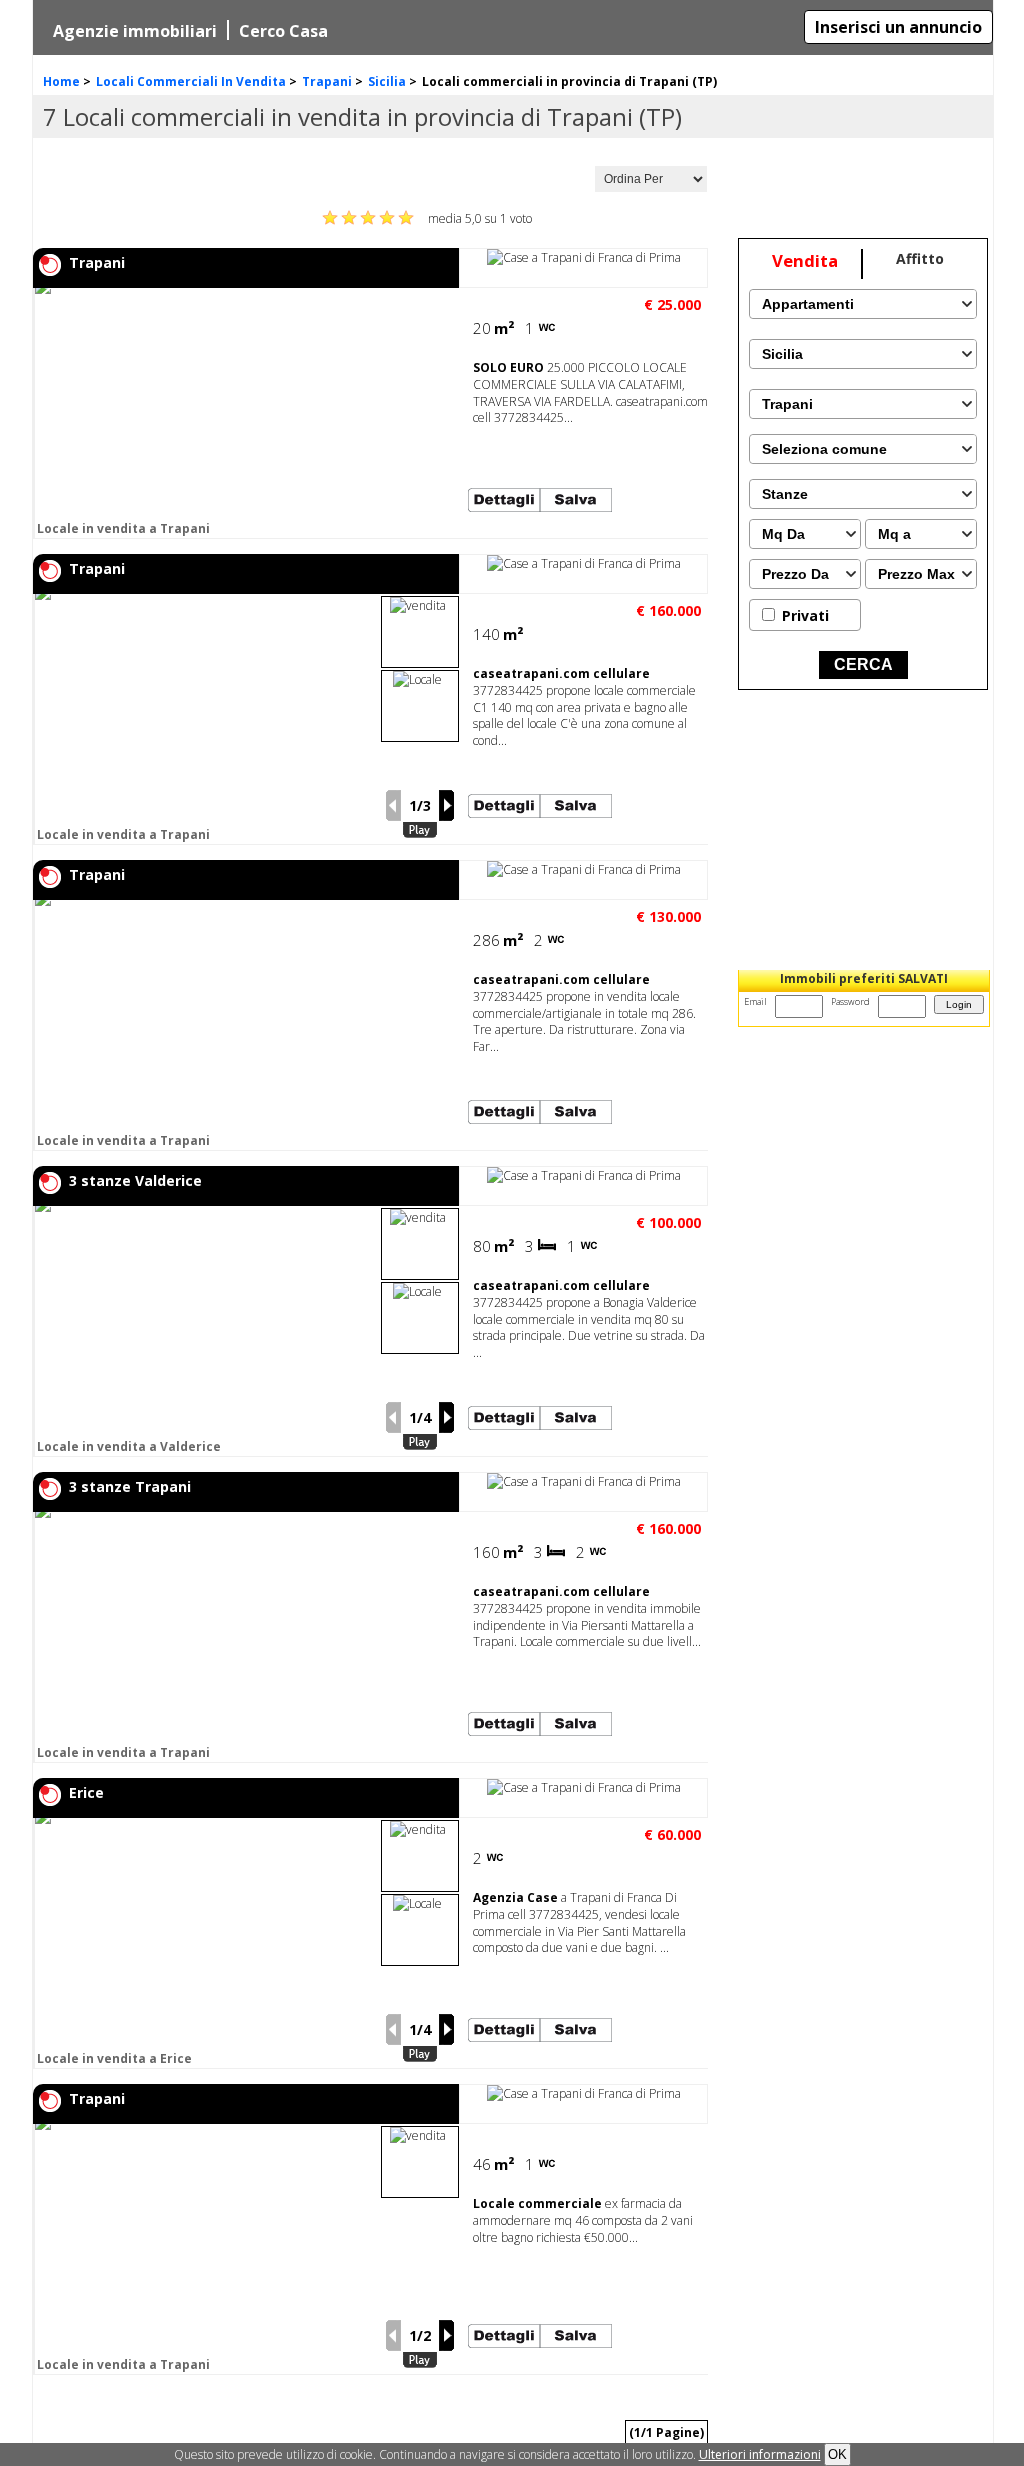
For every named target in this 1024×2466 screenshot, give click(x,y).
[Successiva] (447, 805)
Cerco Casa (283, 31)
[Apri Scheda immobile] (205, 413)
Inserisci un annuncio (898, 27)
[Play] (420, 830)
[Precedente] (393, 805)
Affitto (920, 258)
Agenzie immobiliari (135, 31)
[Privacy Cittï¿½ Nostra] (760, 2454)
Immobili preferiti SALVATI (864, 978)
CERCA (863, 664)
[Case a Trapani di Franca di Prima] (584, 257)
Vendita (805, 260)
